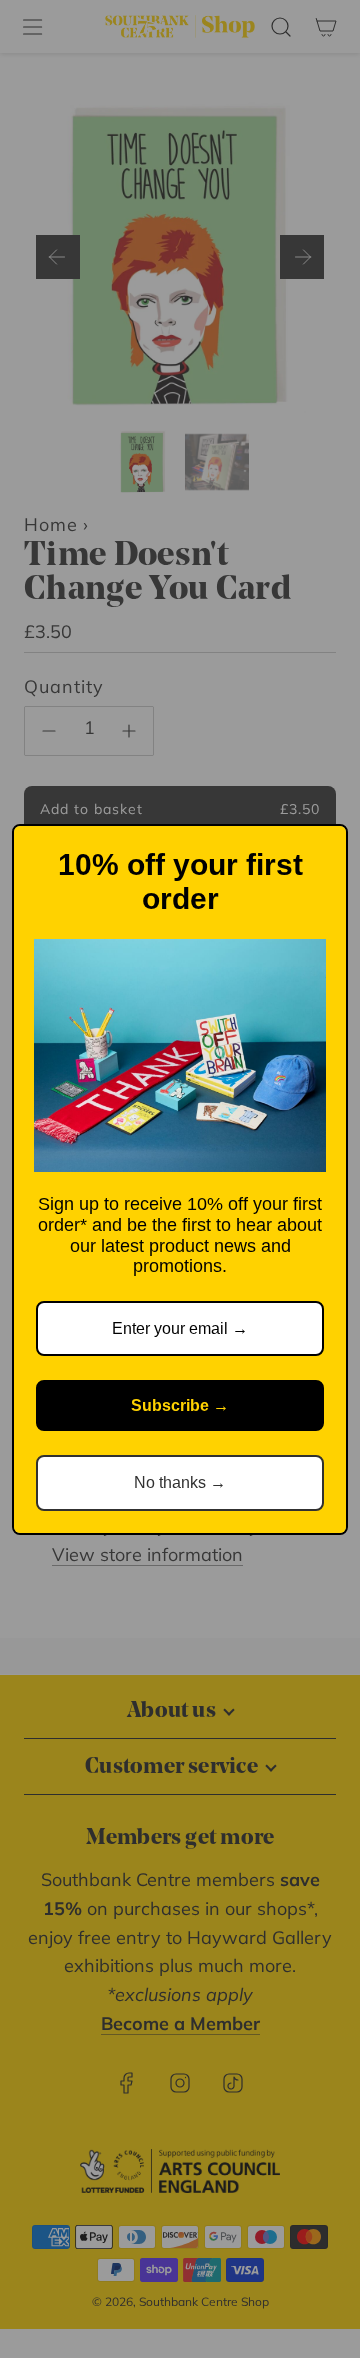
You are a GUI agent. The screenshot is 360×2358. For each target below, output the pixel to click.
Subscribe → (180, 1405)
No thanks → (180, 1482)
